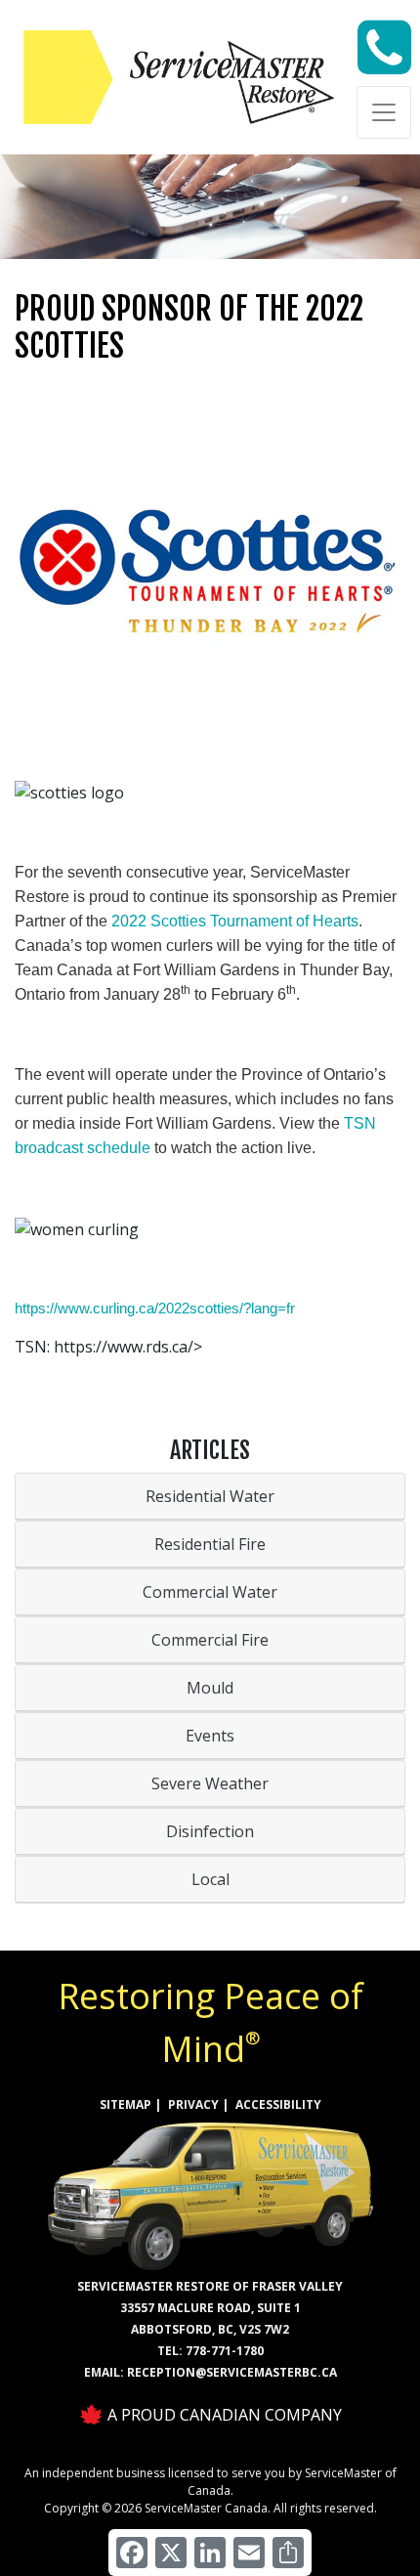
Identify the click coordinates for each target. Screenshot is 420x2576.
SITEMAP (126, 2104)
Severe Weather (210, 1783)
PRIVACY (193, 2104)
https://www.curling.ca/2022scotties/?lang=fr (155, 1308)
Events (210, 1736)
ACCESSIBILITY (278, 2104)
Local (210, 1879)
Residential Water (210, 1496)
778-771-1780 (225, 2351)
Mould (210, 1688)
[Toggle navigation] (384, 112)
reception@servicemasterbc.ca (232, 2372)
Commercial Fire (210, 1640)
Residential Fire (210, 1544)
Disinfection (210, 1831)
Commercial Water (210, 1592)
